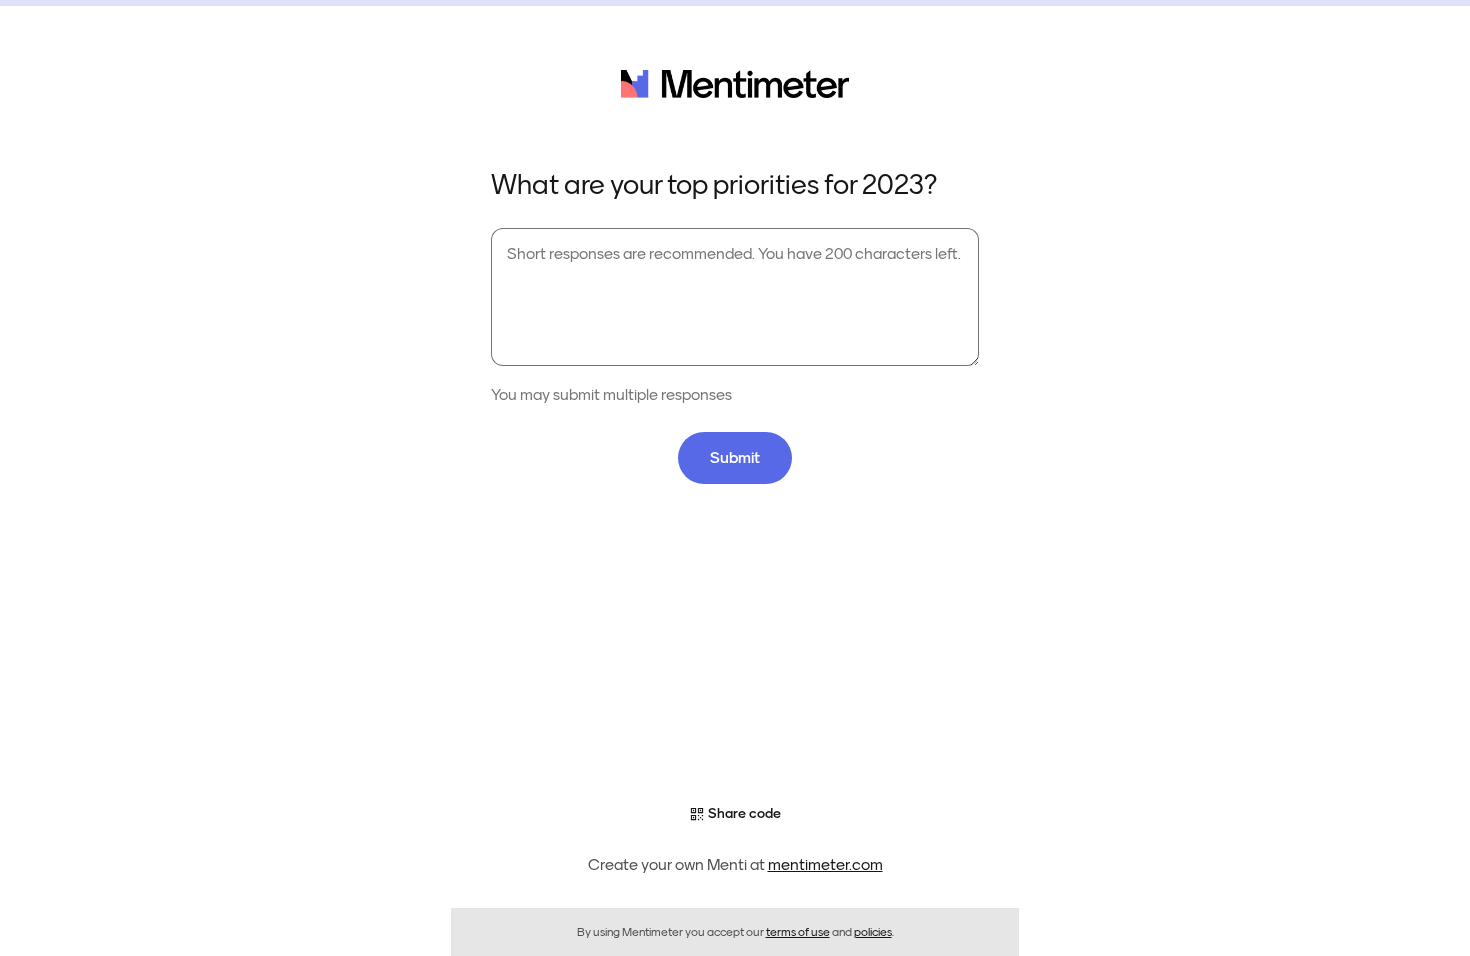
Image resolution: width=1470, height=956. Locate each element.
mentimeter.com (825, 865)
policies (873, 932)
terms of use (798, 932)
